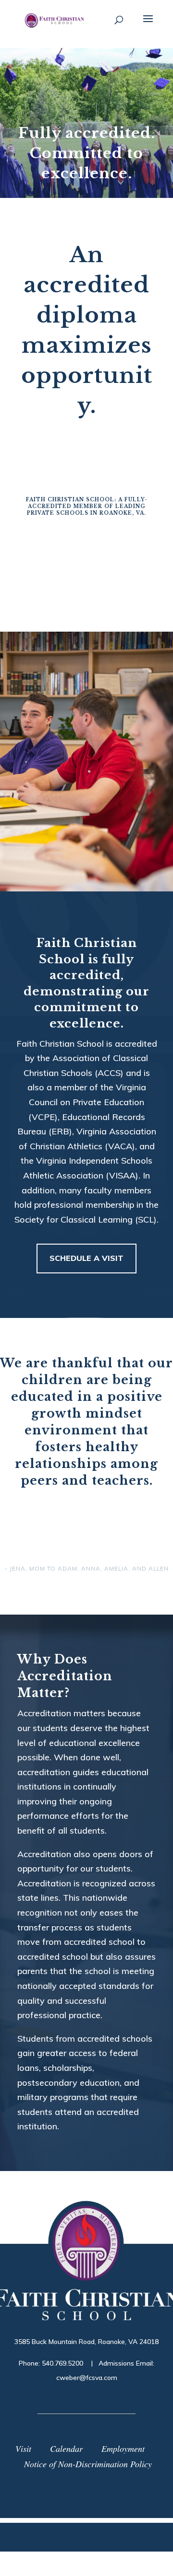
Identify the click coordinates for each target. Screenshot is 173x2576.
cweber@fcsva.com (87, 2378)
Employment (123, 2449)
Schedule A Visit (86, 1258)
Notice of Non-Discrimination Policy (88, 2464)
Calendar (66, 2449)
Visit (23, 2449)
